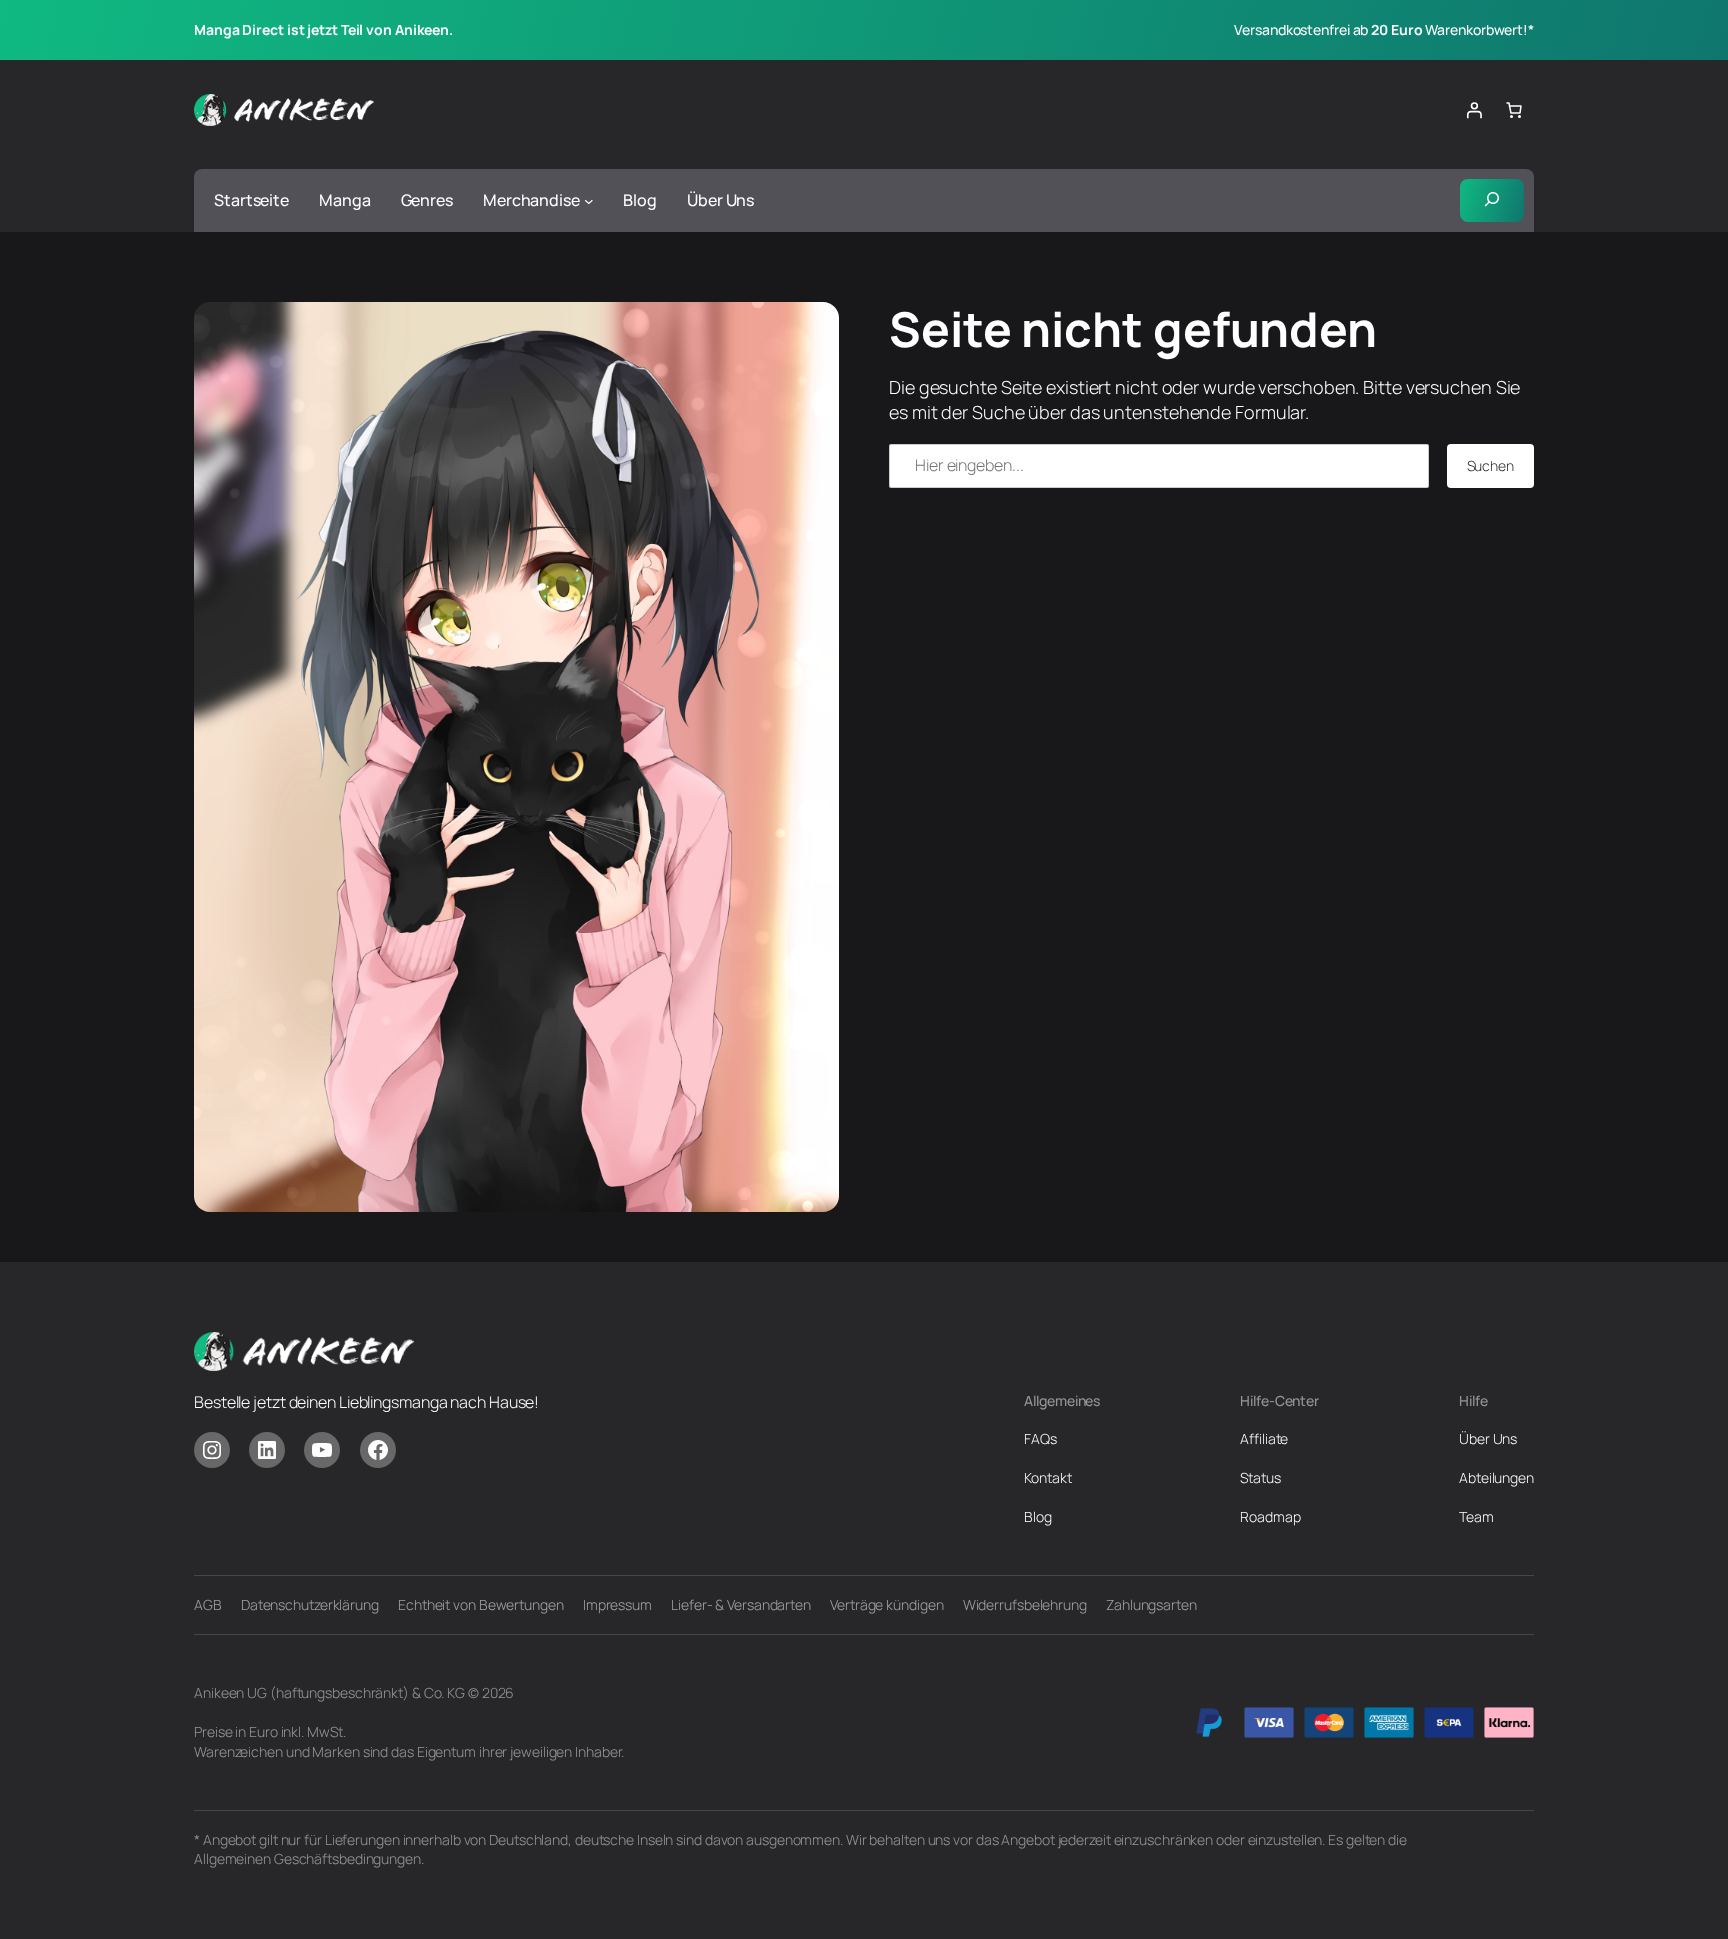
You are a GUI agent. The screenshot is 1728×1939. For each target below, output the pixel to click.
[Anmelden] (1474, 110)
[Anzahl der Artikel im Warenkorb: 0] (1514, 110)
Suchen (1490, 465)
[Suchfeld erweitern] (1492, 201)
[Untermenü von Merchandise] (589, 201)
